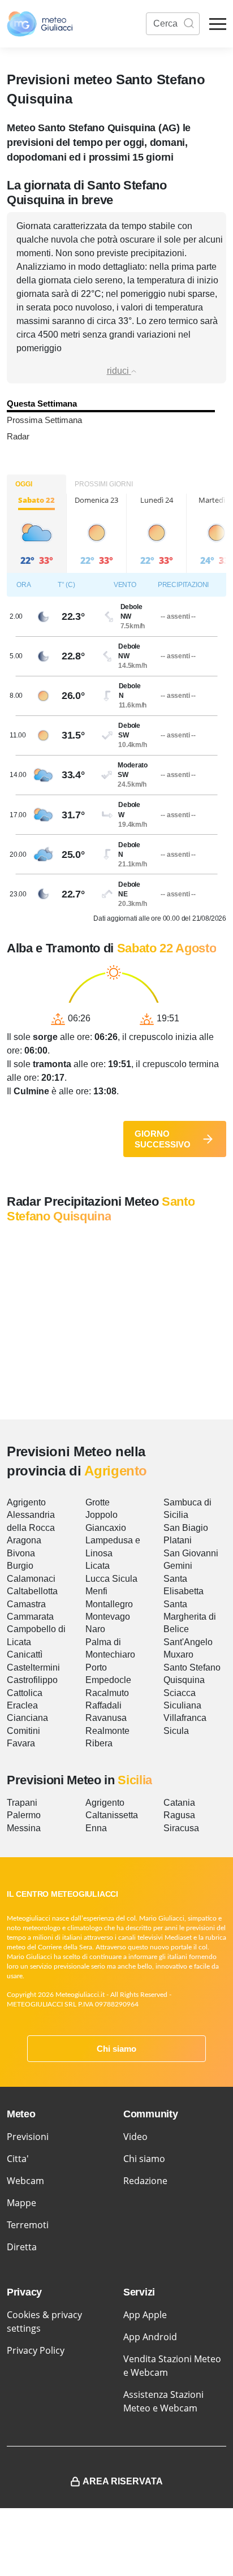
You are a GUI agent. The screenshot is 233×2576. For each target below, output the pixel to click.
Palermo (24, 1815)
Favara (21, 1743)
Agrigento (26, 1502)
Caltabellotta (32, 1591)
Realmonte (107, 1731)
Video (135, 2137)
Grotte (98, 1502)
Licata (98, 1566)
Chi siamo (116, 2049)
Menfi (96, 1591)
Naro (95, 1629)
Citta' (18, 2159)
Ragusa (179, 1815)
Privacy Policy (36, 2350)
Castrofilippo (32, 1680)
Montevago (108, 1617)
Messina (24, 1828)
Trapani (22, 1803)
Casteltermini (33, 1667)
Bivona (21, 1553)
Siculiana (182, 1705)
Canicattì (25, 1654)
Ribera (99, 1743)
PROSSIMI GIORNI (104, 484)
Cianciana (27, 1718)
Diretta (22, 2247)
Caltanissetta (112, 1815)
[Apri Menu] (218, 24)
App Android (150, 2337)
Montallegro (109, 1604)
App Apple (145, 2315)
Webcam (25, 2181)
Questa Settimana (42, 404)
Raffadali (103, 1705)
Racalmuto (107, 1693)
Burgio (20, 1566)
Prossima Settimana (44, 420)
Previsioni (28, 2137)
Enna (96, 1828)
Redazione (145, 2181)
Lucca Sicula (111, 1579)
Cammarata (30, 1617)
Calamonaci (31, 1579)
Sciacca (180, 1693)
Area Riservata (123, 2481)
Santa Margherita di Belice (190, 1617)
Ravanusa (106, 1718)
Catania (179, 1803)
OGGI (24, 484)
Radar (18, 436)
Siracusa (181, 1828)
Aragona (24, 1540)
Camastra (26, 1604)
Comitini (23, 1731)
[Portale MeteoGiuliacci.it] (40, 24)
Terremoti (28, 2225)
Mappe (21, 2203)
